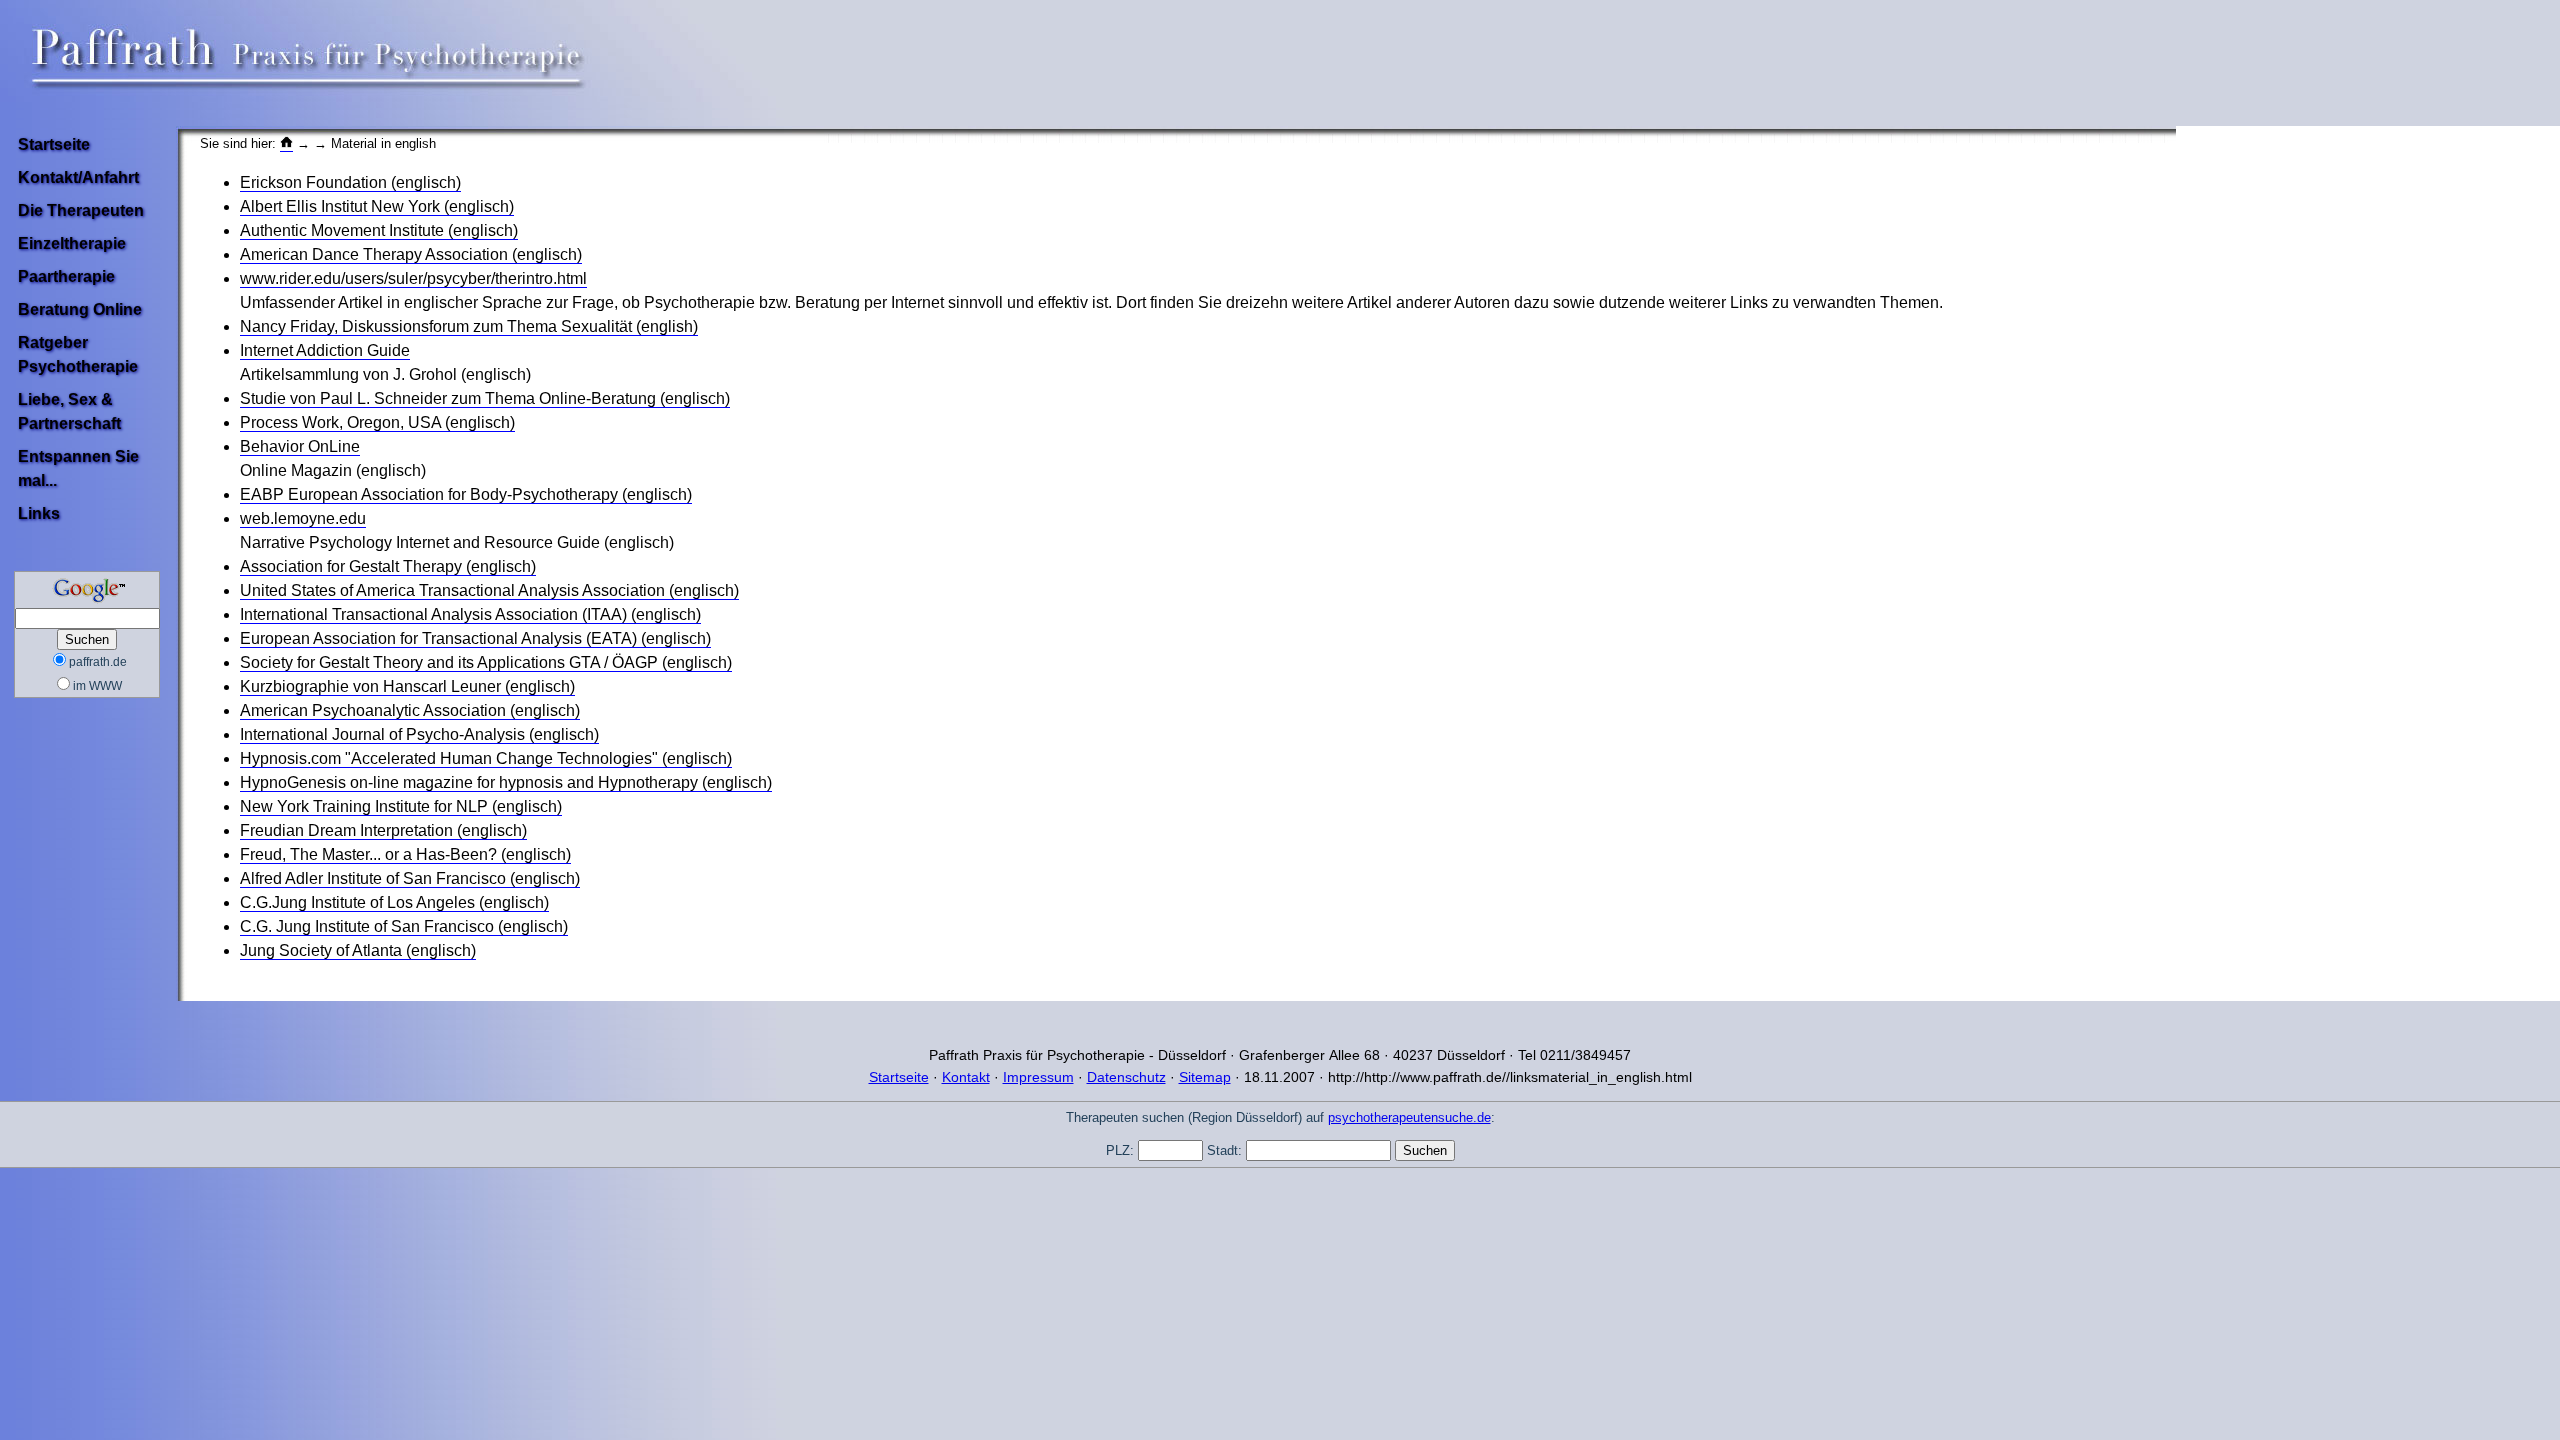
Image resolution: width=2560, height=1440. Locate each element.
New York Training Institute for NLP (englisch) (401, 806)
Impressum (1038, 1077)
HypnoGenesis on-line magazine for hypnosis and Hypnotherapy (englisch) (506, 782)
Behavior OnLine (300, 446)
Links (39, 513)
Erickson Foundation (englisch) (350, 182)
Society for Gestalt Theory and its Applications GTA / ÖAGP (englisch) (486, 662)
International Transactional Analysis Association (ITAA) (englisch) (470, 614)
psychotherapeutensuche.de (1409, 1117)
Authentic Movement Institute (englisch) (379, 230)
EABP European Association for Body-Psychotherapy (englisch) (466, 494)
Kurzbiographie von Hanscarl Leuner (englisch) (407, 686)
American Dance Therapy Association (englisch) (411, 254)
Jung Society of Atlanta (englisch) (358, 950)
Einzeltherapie (72, 243)
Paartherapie (66, 276)
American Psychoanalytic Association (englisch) (410, 710)
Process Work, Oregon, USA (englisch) (377, 422)
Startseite (54, 144)
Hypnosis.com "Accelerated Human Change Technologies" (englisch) (486, 758)
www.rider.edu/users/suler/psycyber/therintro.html (413, 278)
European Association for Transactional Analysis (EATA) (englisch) (475, 638)
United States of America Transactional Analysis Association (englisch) (489, 590)
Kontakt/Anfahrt (78, 177)
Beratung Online (80, 309)
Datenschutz (1126, 1077)
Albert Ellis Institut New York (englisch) (377, 206)
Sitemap (1205, 1077)
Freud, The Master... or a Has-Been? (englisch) (405, 854)
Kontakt (966, 1077)
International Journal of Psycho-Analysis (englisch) (419, 734)
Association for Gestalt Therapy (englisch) (388, 566)
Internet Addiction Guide (325, 350)
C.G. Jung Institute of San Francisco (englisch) (404, 926)
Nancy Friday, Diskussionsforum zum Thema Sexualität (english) (469, 326)
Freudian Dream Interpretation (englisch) (383, 830)
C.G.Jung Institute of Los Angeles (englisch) (394, 902)
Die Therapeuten (81, 210)
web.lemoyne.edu (303, 518)
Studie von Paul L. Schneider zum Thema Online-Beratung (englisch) (485, 398)
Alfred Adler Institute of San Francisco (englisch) (410, 878)
